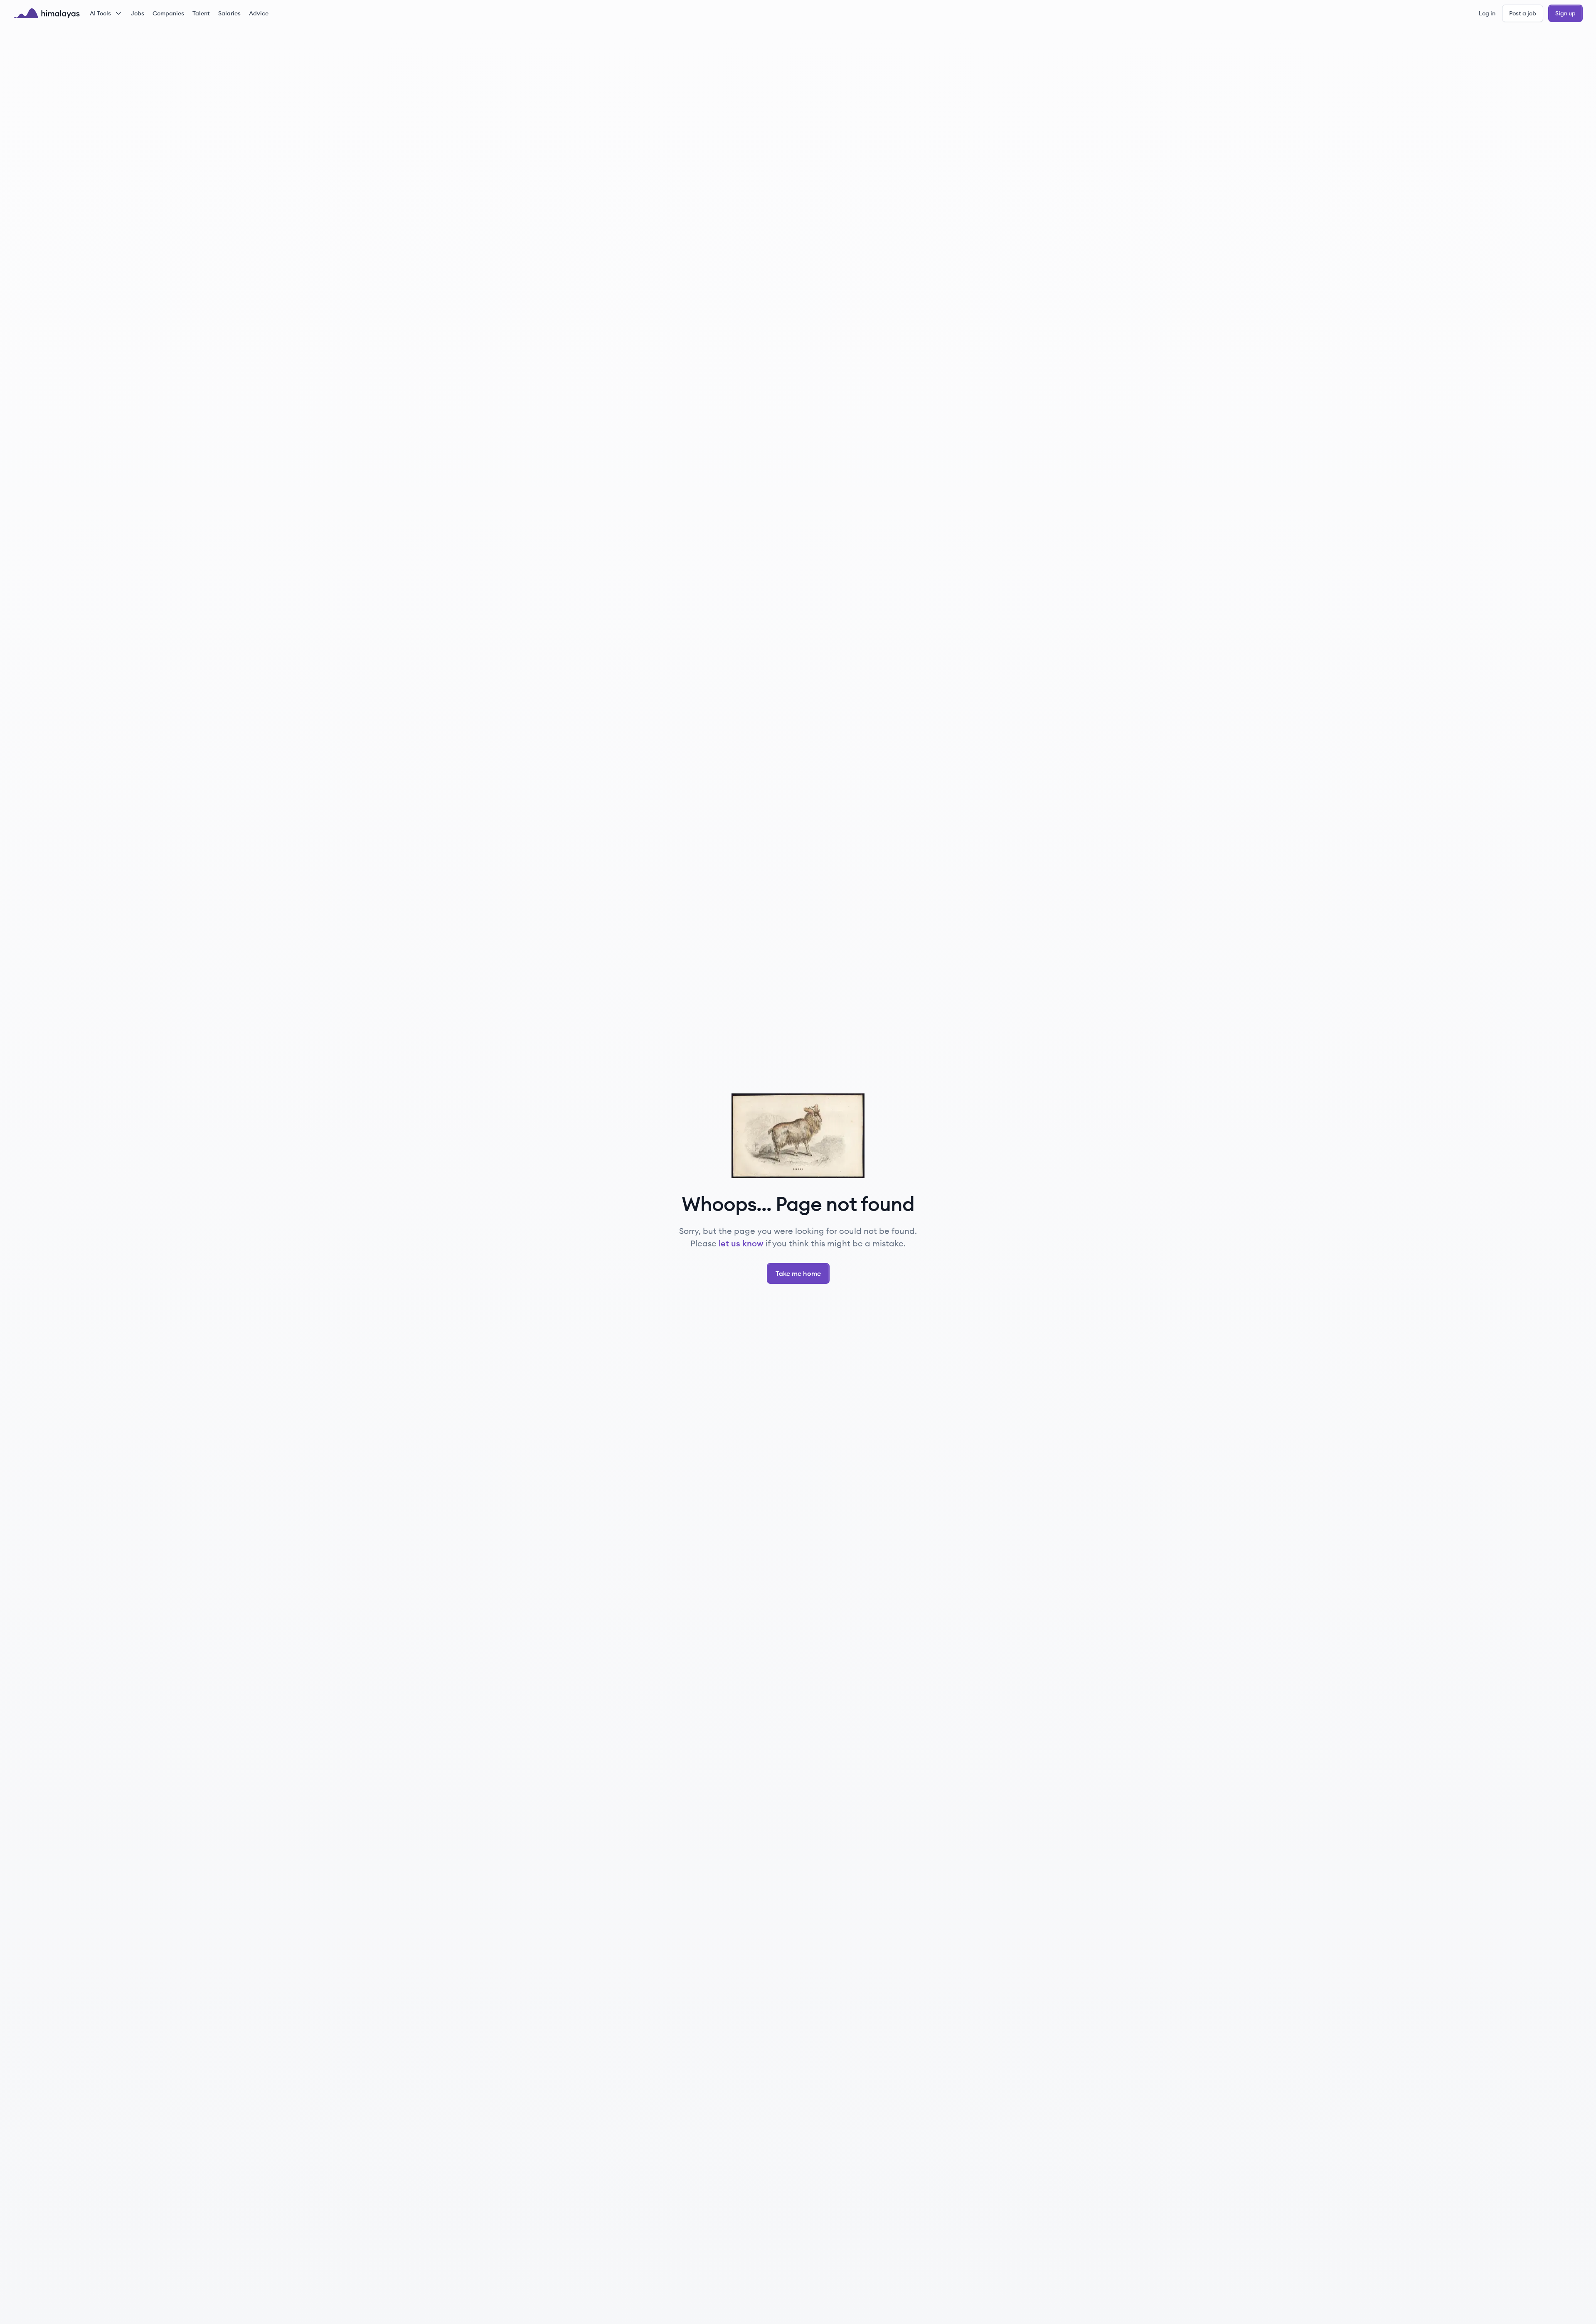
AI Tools (100, 13)
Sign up (1565, 13)
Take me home (798, 1273)
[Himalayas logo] (47, 13)
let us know (741, 1243)
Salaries (229, 13)
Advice (259, 13)
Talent (201, 13)
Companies (168, 13)
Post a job (1523, 13)
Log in (1487, 13)
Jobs (138, 13)
